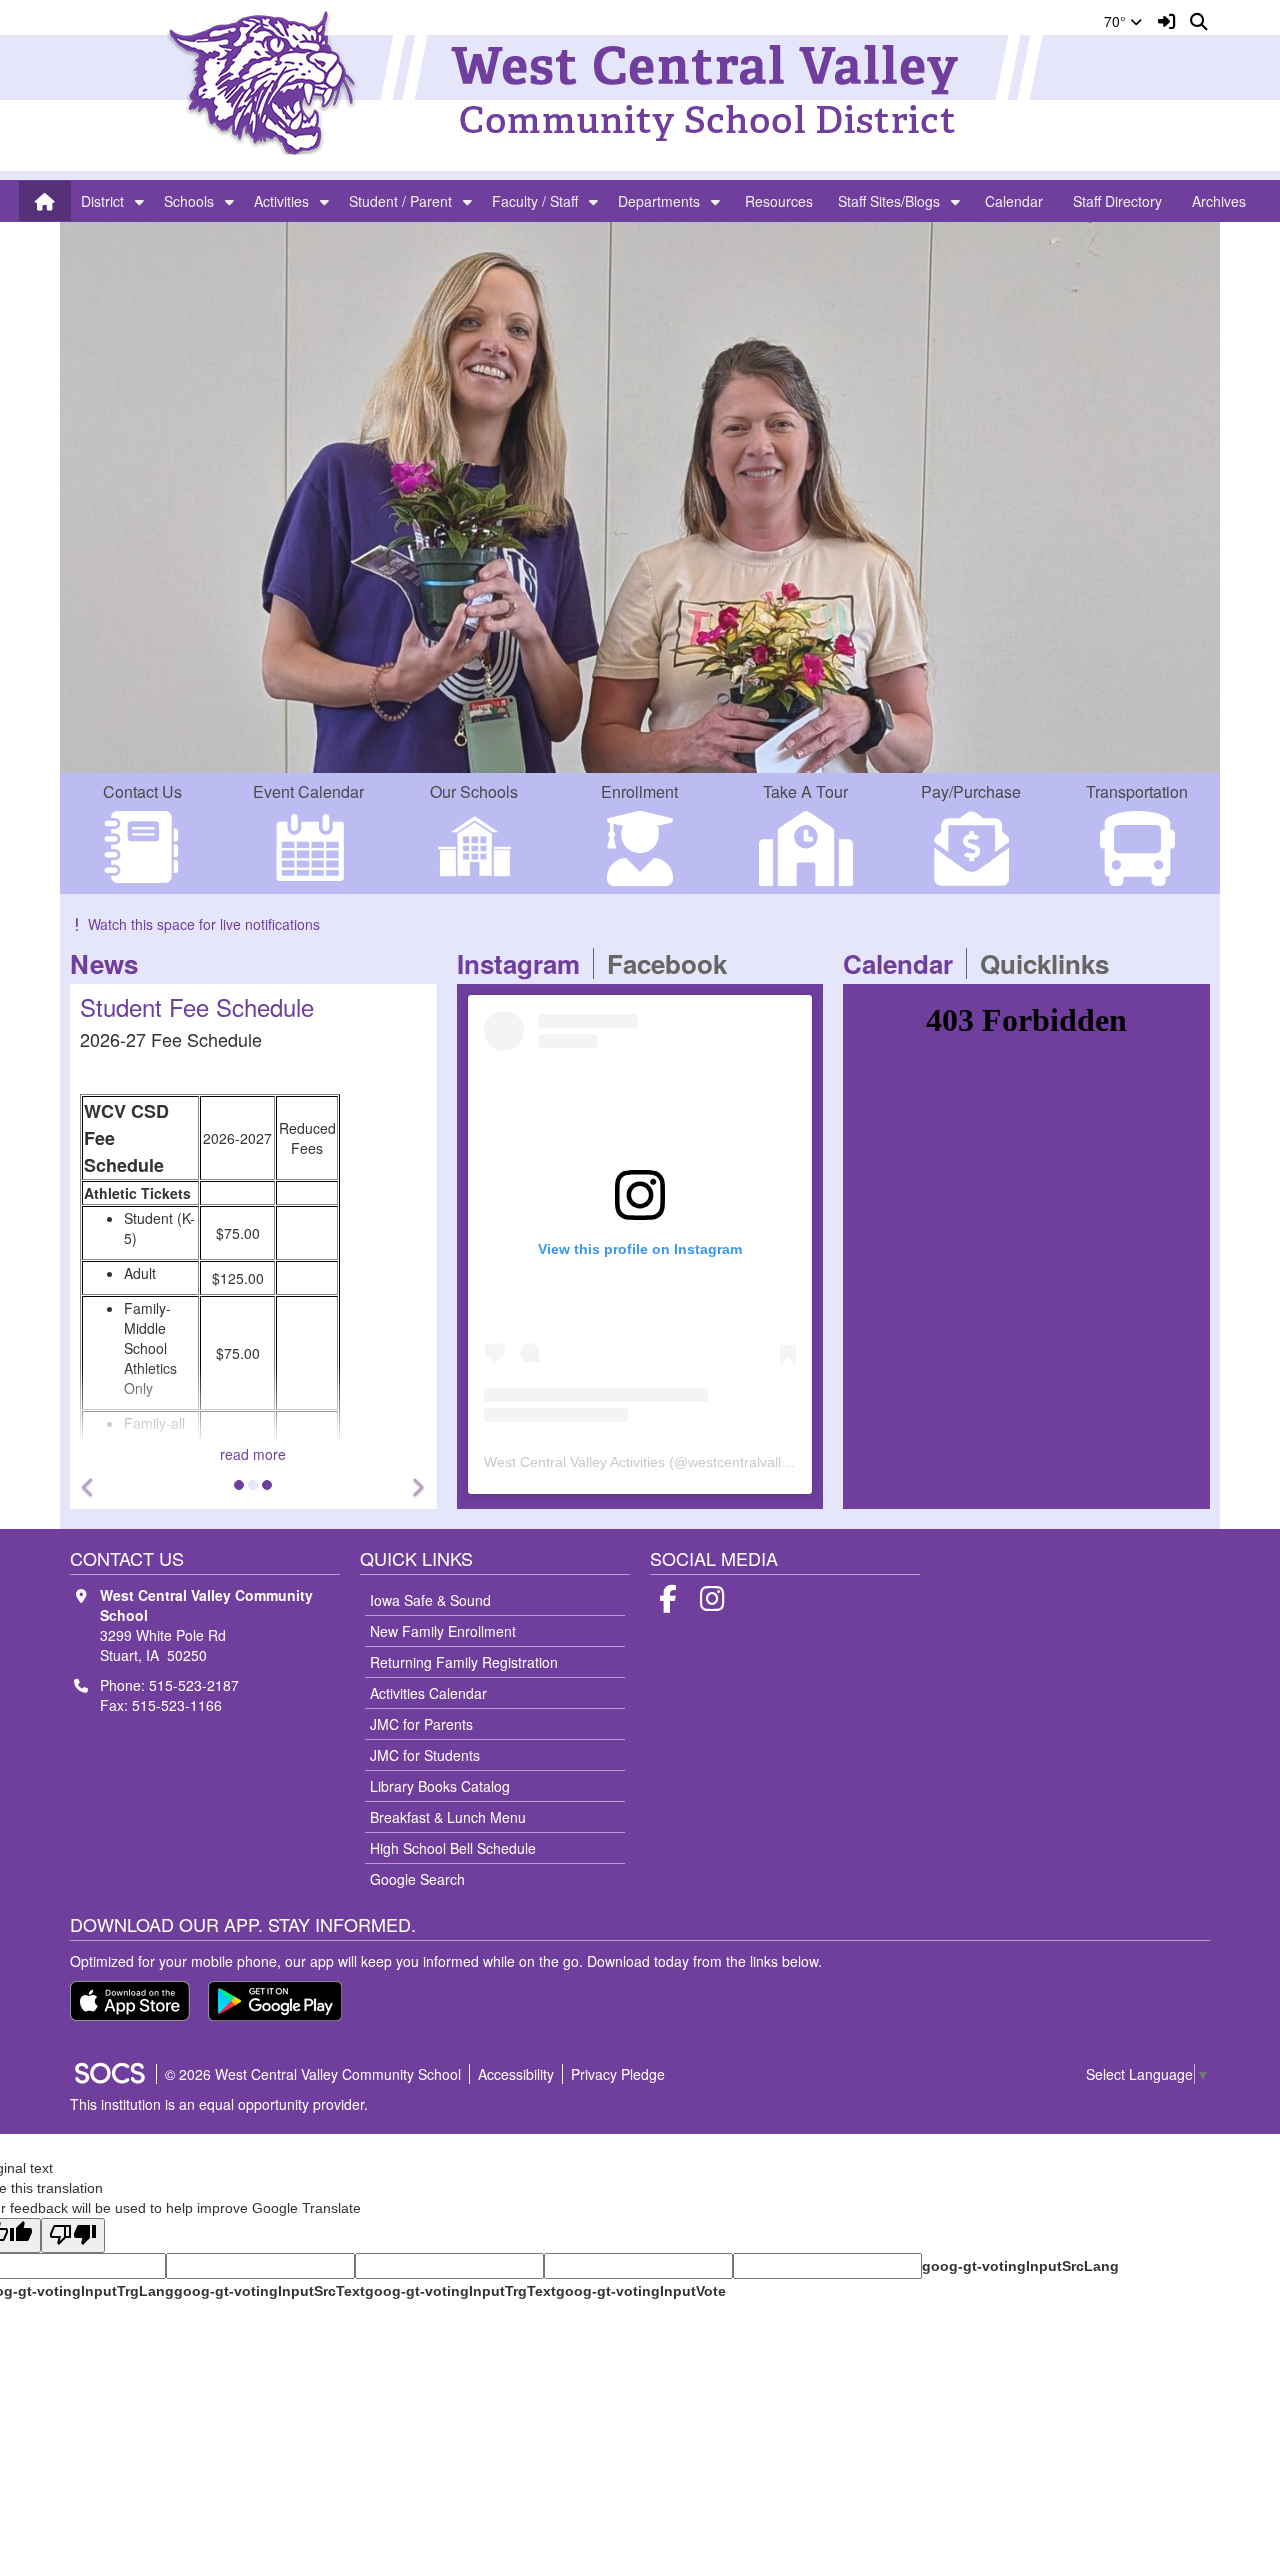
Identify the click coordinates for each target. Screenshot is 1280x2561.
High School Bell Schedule (453, 1848)
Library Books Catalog (440, 1786)
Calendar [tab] (904, 963)
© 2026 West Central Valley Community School (313, 2074)
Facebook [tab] (673, 963)
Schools (189, 201)
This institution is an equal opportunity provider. (219, 2104)
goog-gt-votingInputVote (641, 2291)
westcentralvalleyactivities (769, 1462)
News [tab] (110, 963)
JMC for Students (425, 1755)
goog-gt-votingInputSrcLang (1020, 2266)
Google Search (417, 1879)
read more (209, 1454)
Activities (281, 201)
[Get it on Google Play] (275, 2001)
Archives (1219, 201)
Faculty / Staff (535, 201)
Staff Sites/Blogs (889, 201)
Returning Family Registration (464, 1662)
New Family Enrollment (443, 1631)
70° (1117, 21)
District (102, 201)
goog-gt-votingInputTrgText (460, 2291)
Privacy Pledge (618, 2074)
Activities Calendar (428, 1693)
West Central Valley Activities (574, 1462)
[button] (139, 201)
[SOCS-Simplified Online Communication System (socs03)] (109, 2074)
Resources (779, 201)
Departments (659, 201)
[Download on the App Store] (130, 2001)
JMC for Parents (421, 1724)
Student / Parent (400, 201)
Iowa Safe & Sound (430, 1600)
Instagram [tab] (525, 963)
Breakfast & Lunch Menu (448, 1817)
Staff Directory (1117, 201)
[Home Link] (45, 201)
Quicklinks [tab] (1051, 963)
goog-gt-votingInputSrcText (269, 2291)
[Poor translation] (73, 2235)
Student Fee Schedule (152, 1006)
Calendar (1014, 201)
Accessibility (516, 2074)
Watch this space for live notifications (204, 924)
